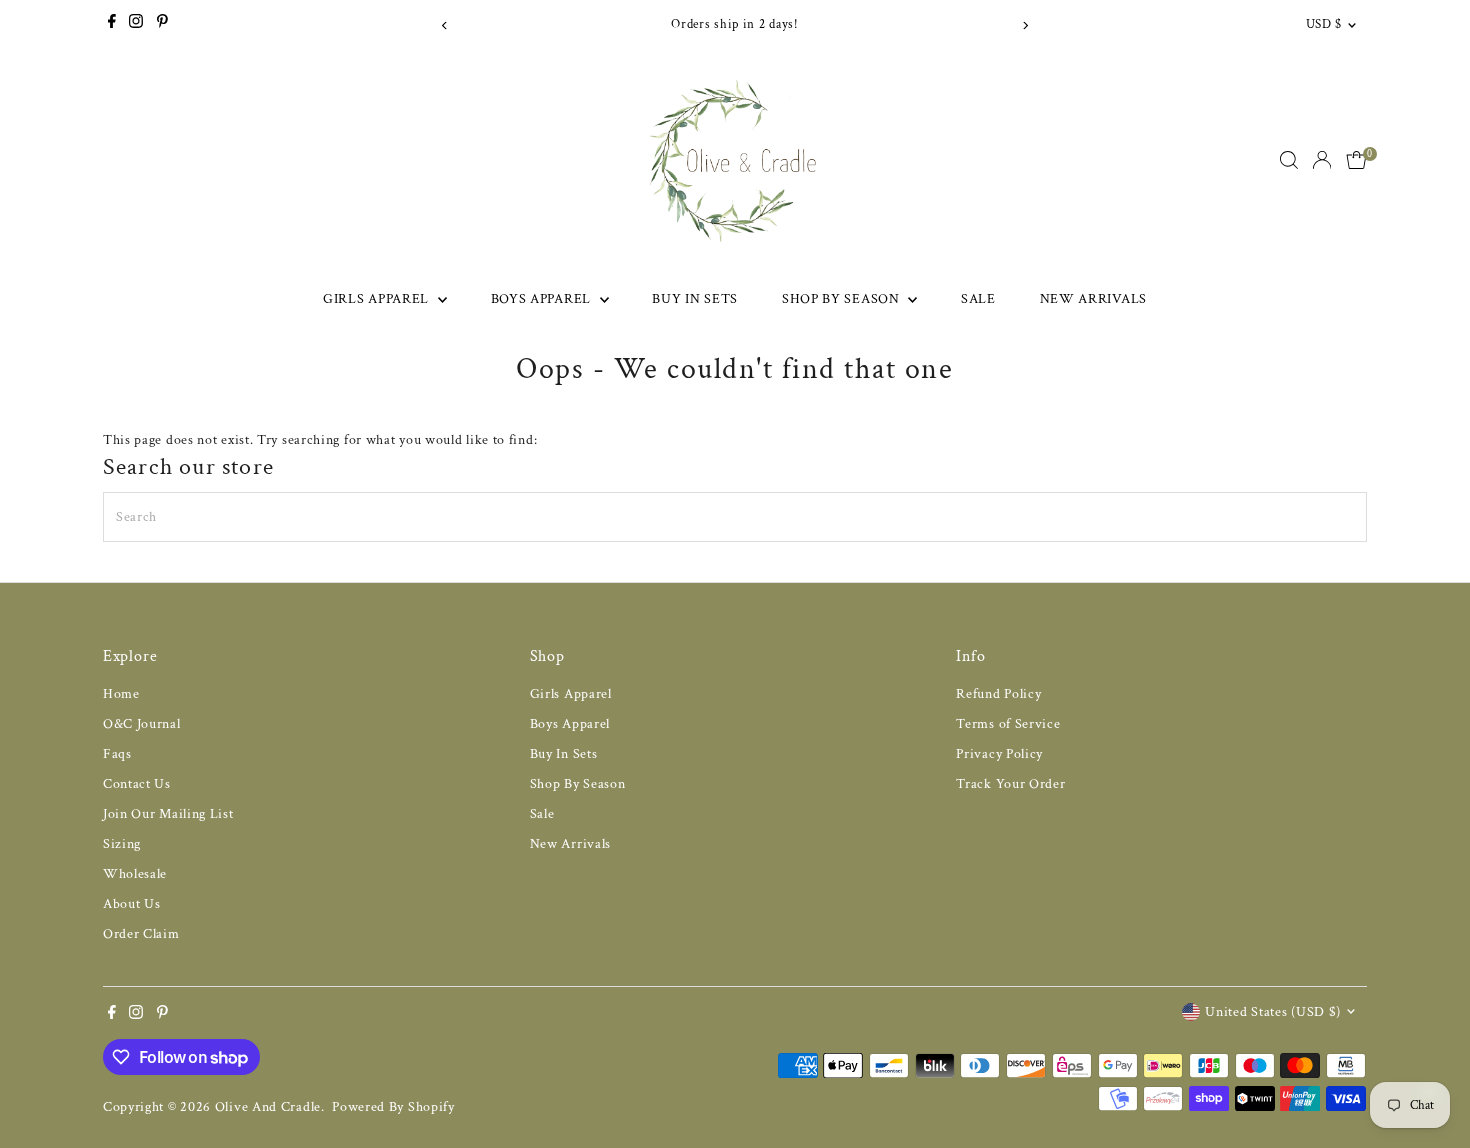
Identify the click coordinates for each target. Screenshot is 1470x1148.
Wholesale (135, 874)
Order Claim (141, 934)
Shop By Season (843, 299)
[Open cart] (1356, 160)
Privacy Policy (999, 754)
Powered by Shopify (393, 1107)
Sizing (122, 844)
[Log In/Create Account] (1322, 160)
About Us (132, 904)
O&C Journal (142, 724)
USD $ (1324, 24)
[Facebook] (112, 25)
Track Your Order (1010, 784)
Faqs (117, 754)
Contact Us (137, 784)
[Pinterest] (162, 25)
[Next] (1024, 25)
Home (121, 694)
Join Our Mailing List (168, 814)
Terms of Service (1008, 724)
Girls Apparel (378, 299)
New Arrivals (1093, 299)
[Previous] (445, 25)
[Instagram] (136, 25)
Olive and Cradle (268, 1107)
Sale (978, 299)
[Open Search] (1289, 160)
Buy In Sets (695, 299)
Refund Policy (998, 694)
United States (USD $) (1273, 1012)
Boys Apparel (543, 299)
